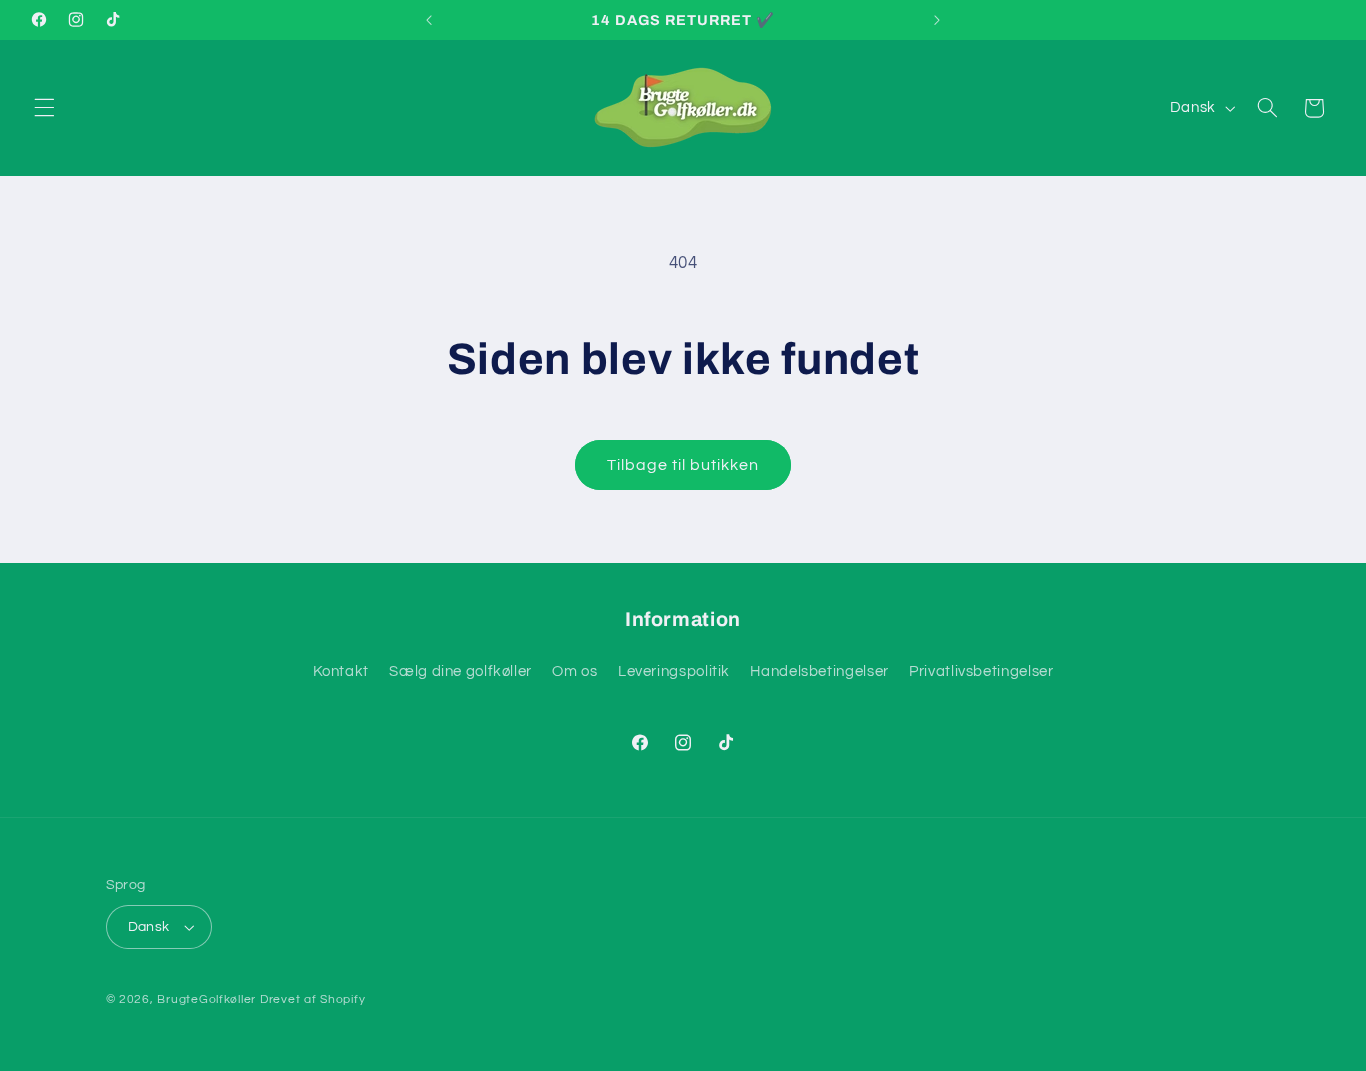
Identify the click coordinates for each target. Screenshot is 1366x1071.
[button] (44, 108)
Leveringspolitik (674, 671)
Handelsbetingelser (819, 671)
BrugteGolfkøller (206, 999)
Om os (574, 671)
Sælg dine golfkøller (460, 671)
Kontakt (341, 671)
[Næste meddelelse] (937, 20)
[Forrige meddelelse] (429, 20)
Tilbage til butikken (683, 465)
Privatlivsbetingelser (981, 671)
